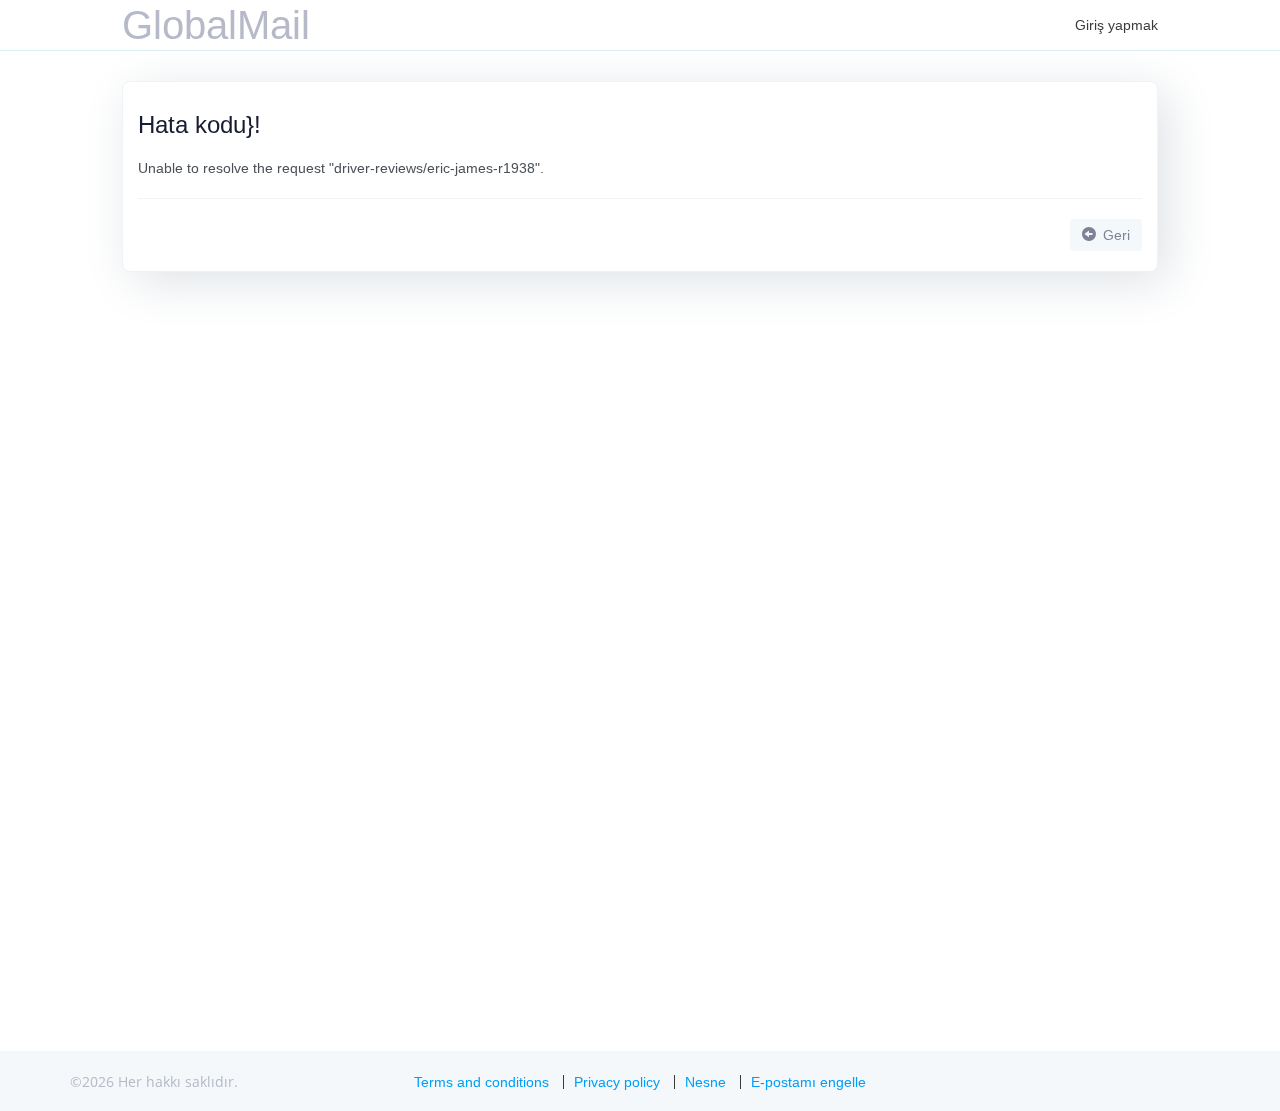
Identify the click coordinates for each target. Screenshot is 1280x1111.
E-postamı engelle (808, 1082)
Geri (1114, 235)
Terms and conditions (481, 1082)
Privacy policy (617, 1082)
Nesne (705, 1082)
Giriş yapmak (1116, 25)
